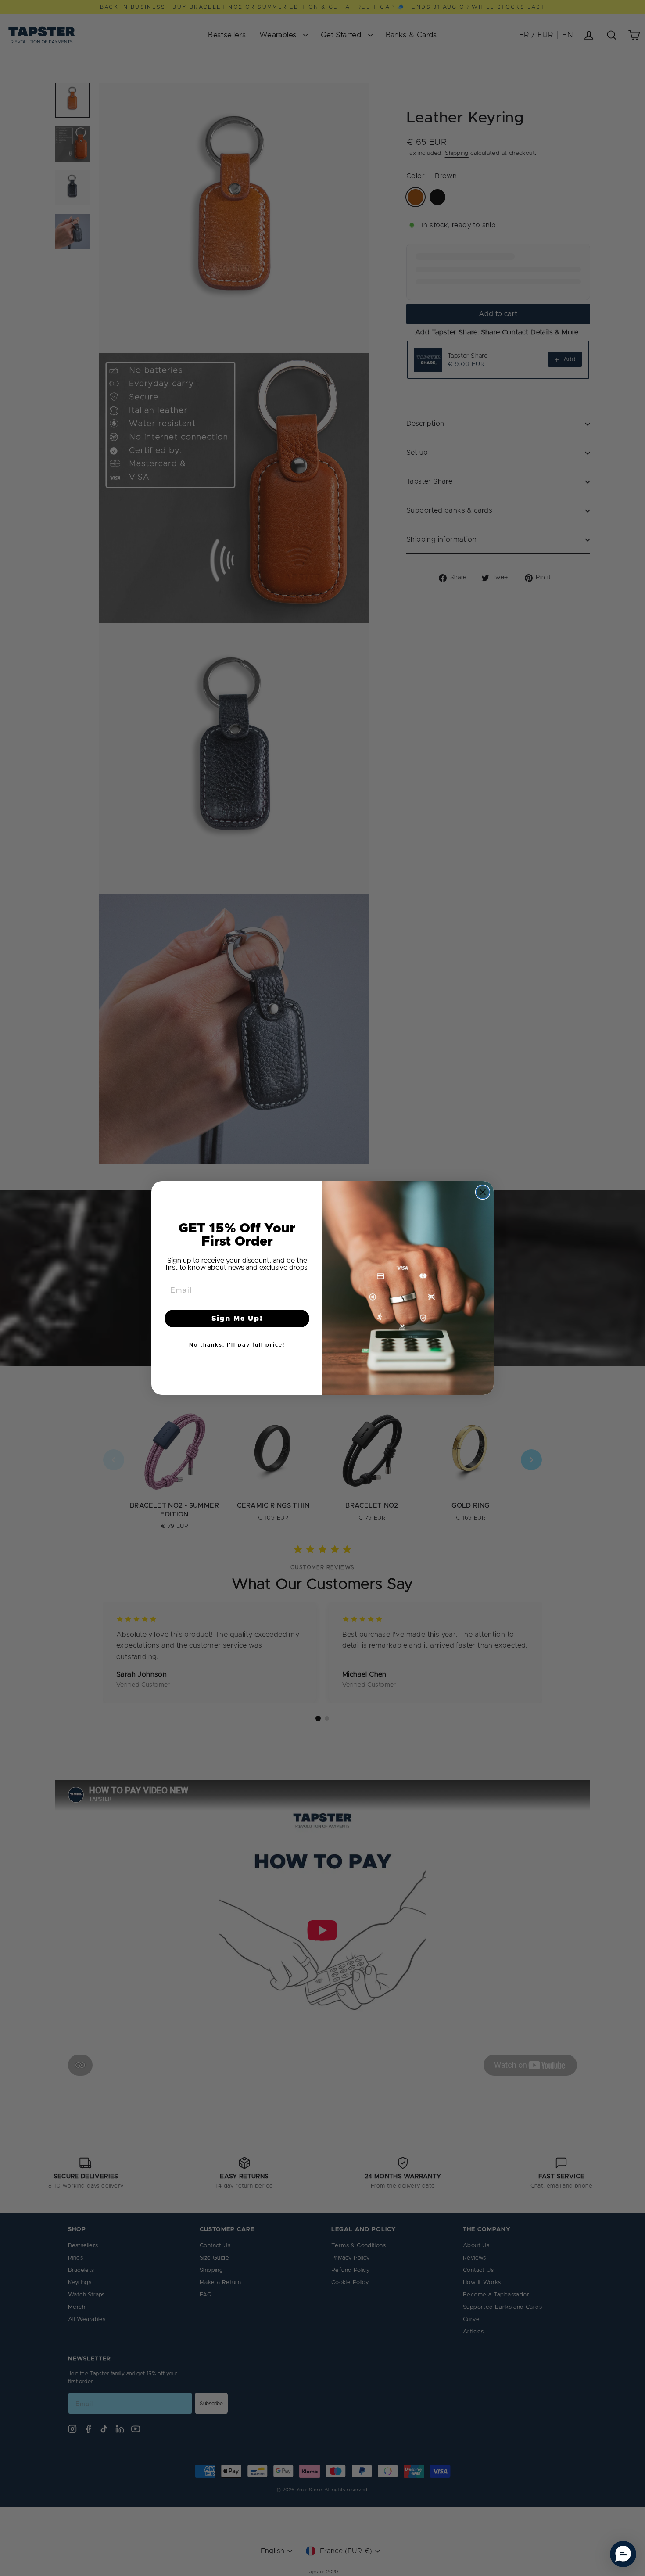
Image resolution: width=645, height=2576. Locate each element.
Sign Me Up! (237, 1319)
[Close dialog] (483, 1192)
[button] (623, 2554)
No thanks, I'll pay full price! (237, 1345)
